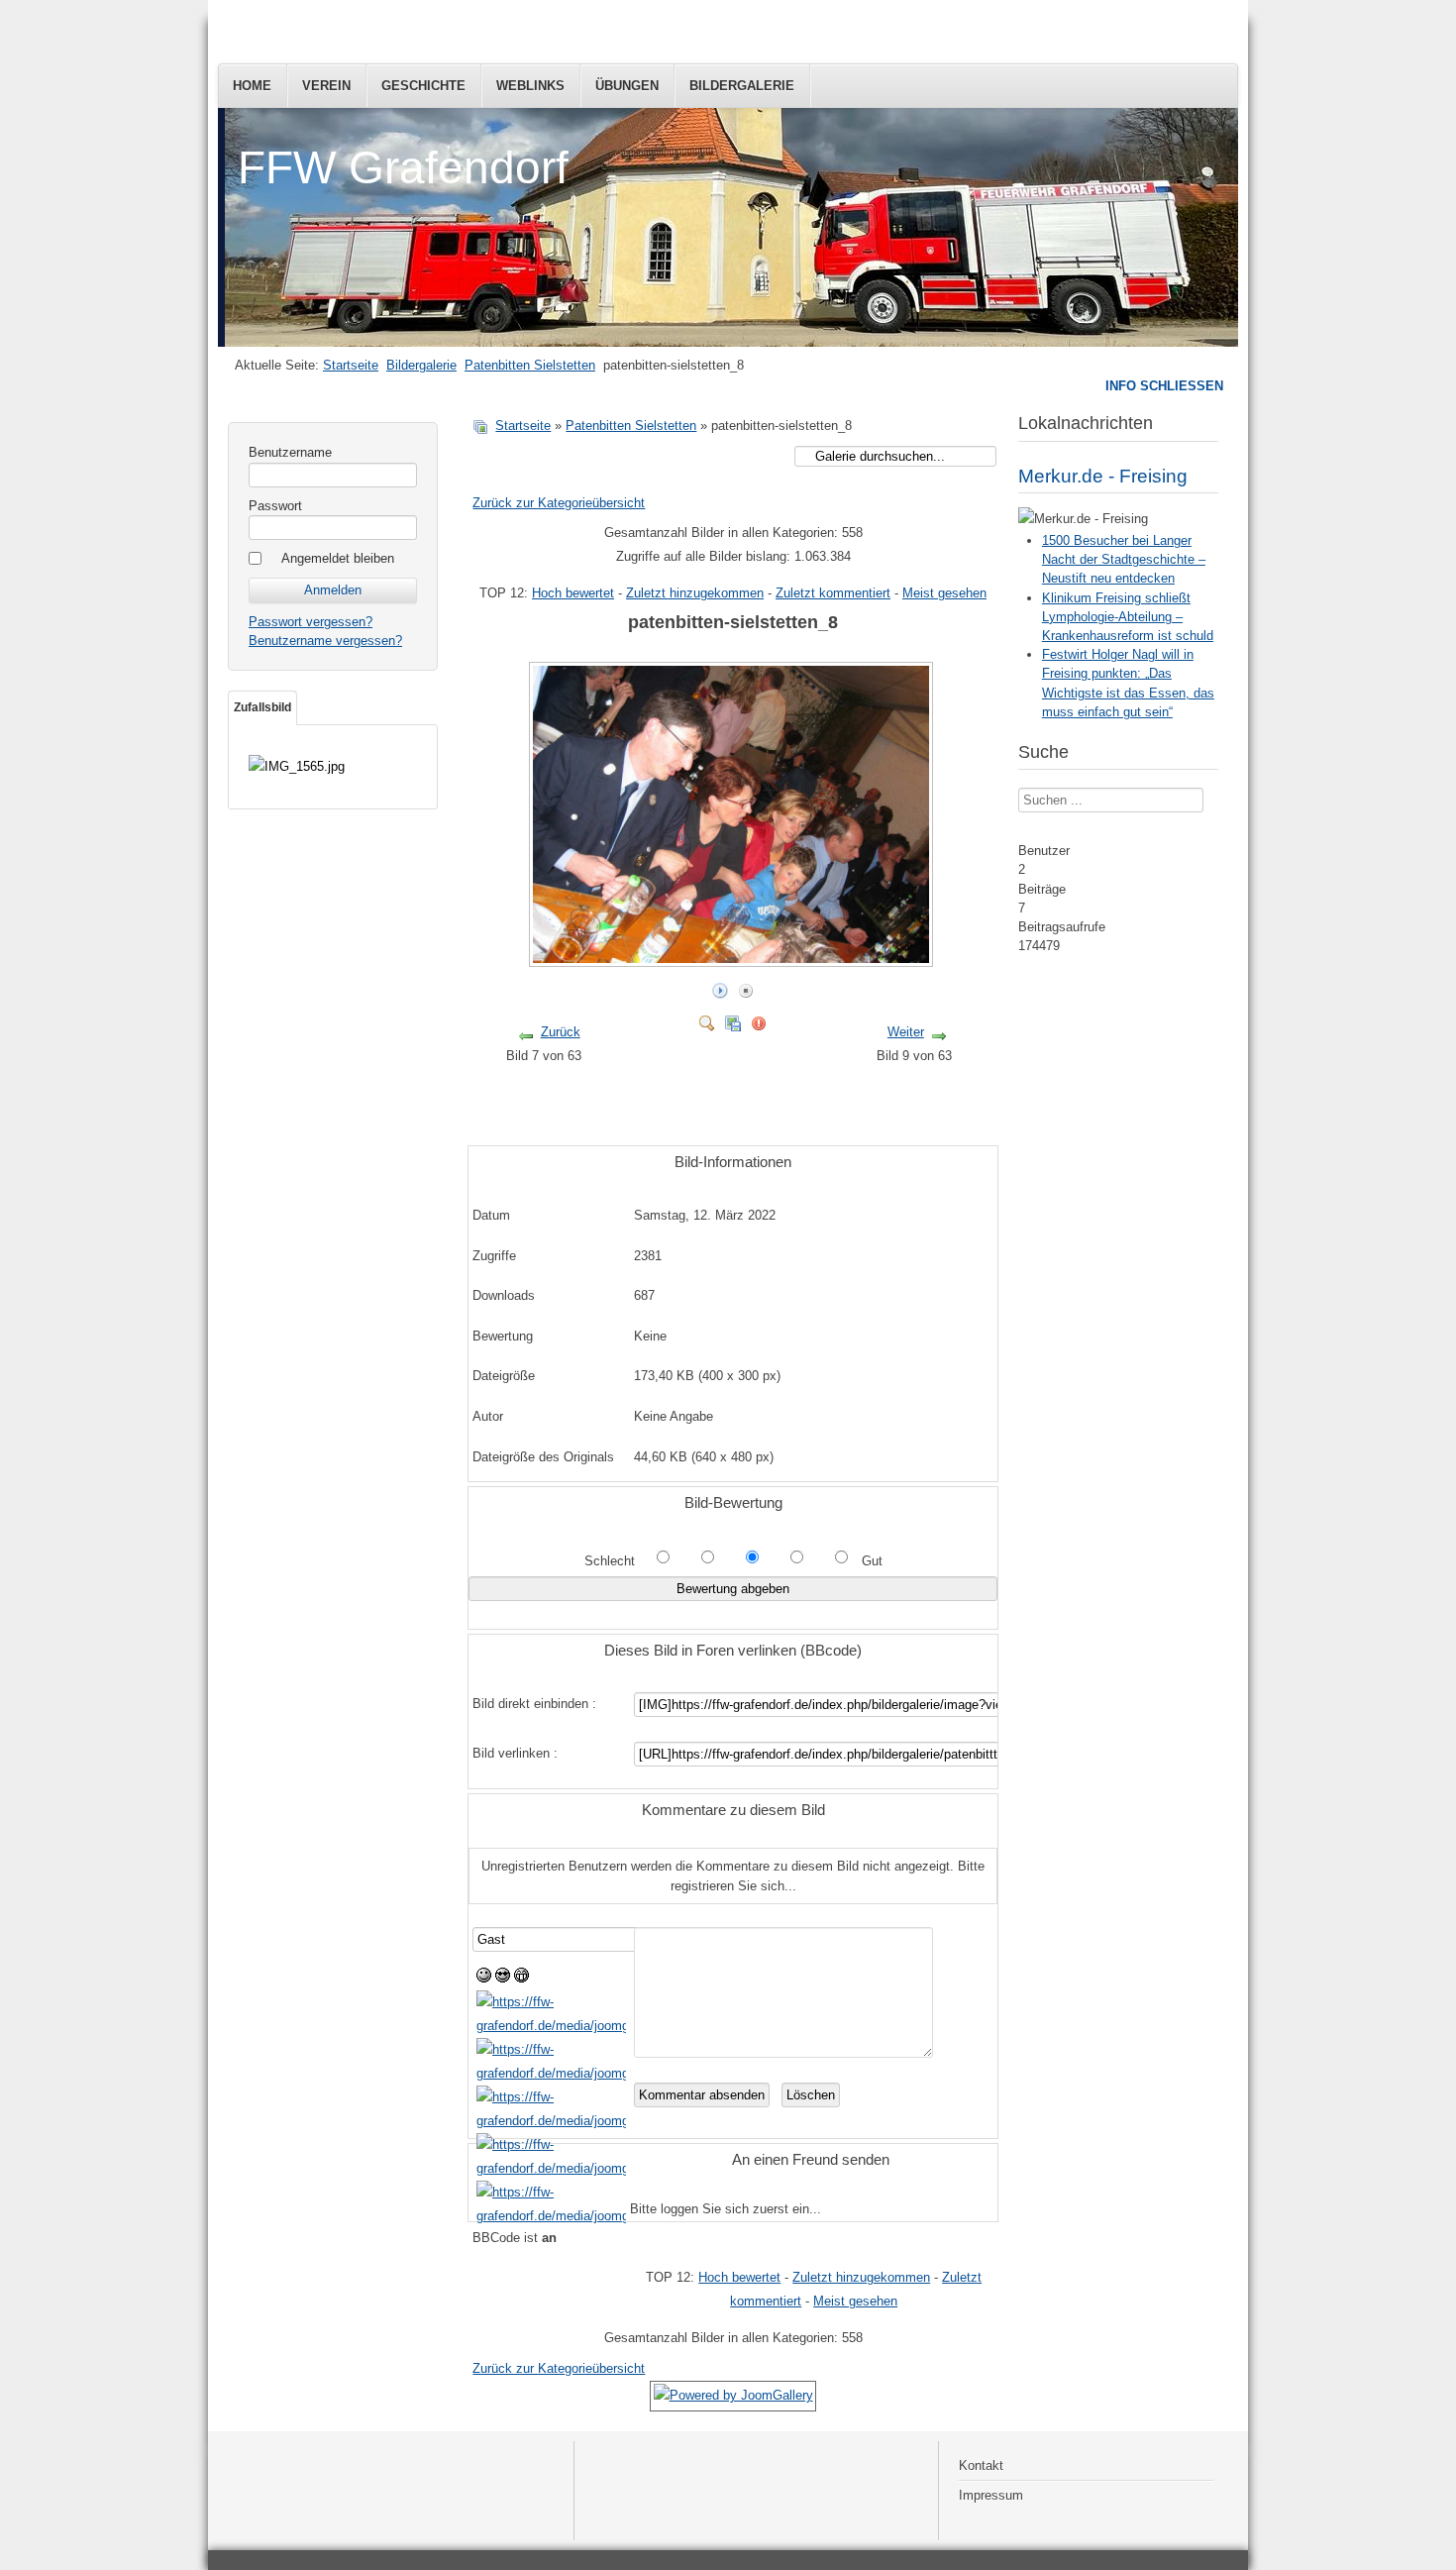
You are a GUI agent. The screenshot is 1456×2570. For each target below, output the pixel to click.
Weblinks (530, 86)
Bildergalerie (742, 86)
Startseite (351, 365)
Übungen (627, 86)
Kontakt (981, 2465)
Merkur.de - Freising (1103, 476)
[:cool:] (503, 1978)
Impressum (991, 2495)
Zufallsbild (262, 707)
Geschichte (423, 86)
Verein (326, 86)
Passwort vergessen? (311, 622)
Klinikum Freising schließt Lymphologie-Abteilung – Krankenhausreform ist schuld (1128, 617)
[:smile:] (484, 1978)
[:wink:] (551, 2026)
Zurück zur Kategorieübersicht (559, 503)
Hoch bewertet (573, 593)
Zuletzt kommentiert (833, 593)
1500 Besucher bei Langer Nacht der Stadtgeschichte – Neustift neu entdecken (1124, 559)
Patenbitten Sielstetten (530, 365)
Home (252, 86)
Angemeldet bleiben (338, 558)
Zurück (561, 1032)
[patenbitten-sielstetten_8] (733, 959)
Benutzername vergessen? (325, 641)
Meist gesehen (944, 593)
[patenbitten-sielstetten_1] (745, 1097)
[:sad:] (551, 2168)
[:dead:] (551, 2216)
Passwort (275, 506)
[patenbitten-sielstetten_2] (745, 1120)
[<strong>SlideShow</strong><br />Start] (720, 986)
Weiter (906, 1032)
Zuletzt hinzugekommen (695, 593)
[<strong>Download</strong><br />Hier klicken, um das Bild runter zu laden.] (733, 1019)
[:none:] (551, 2073)
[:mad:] (551, 2121)
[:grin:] (521, 1978)
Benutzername (290, 452)
